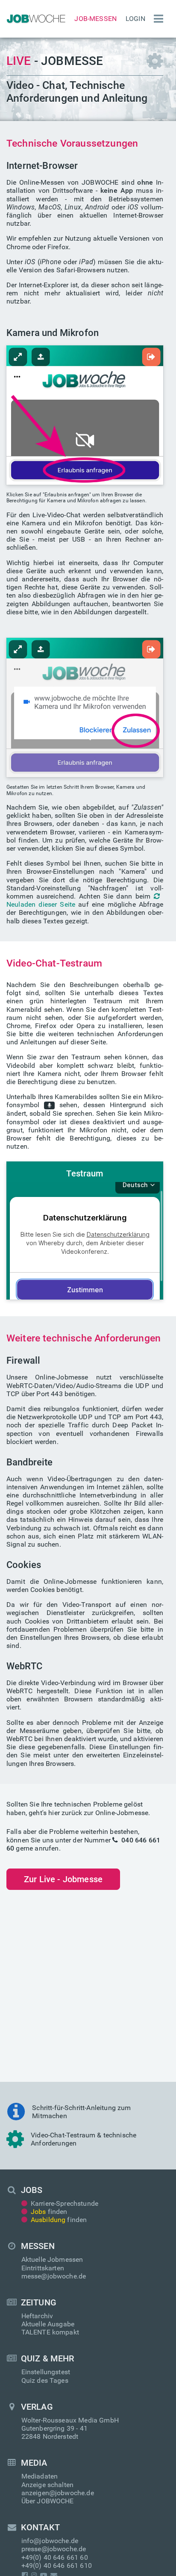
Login (135, 19)
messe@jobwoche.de (54, 2276)
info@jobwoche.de (50, 2541)
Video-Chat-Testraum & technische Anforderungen (84, 2139)
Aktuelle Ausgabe (48, 2324)
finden (49, 2212)
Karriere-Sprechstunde (65, 2203)
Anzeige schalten (48, 2485)
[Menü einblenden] (156, 19)
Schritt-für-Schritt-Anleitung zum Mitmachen (81, 2112)
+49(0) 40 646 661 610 (57, 2566)
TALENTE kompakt (50, 2332)
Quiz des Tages (45, 2380)
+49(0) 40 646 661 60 (55, 2557)
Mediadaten (40, 2476)
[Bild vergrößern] (85, 414)
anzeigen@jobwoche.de (58, 2493)
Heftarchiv (37, 2316)
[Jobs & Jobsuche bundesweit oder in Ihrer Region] (35, 19)
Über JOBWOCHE (48, 2501)
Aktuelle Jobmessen (52, 2259)
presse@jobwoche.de (54, 2549)
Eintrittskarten (43, 2268)
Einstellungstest (46, 2372)
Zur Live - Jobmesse (63, 1879)
